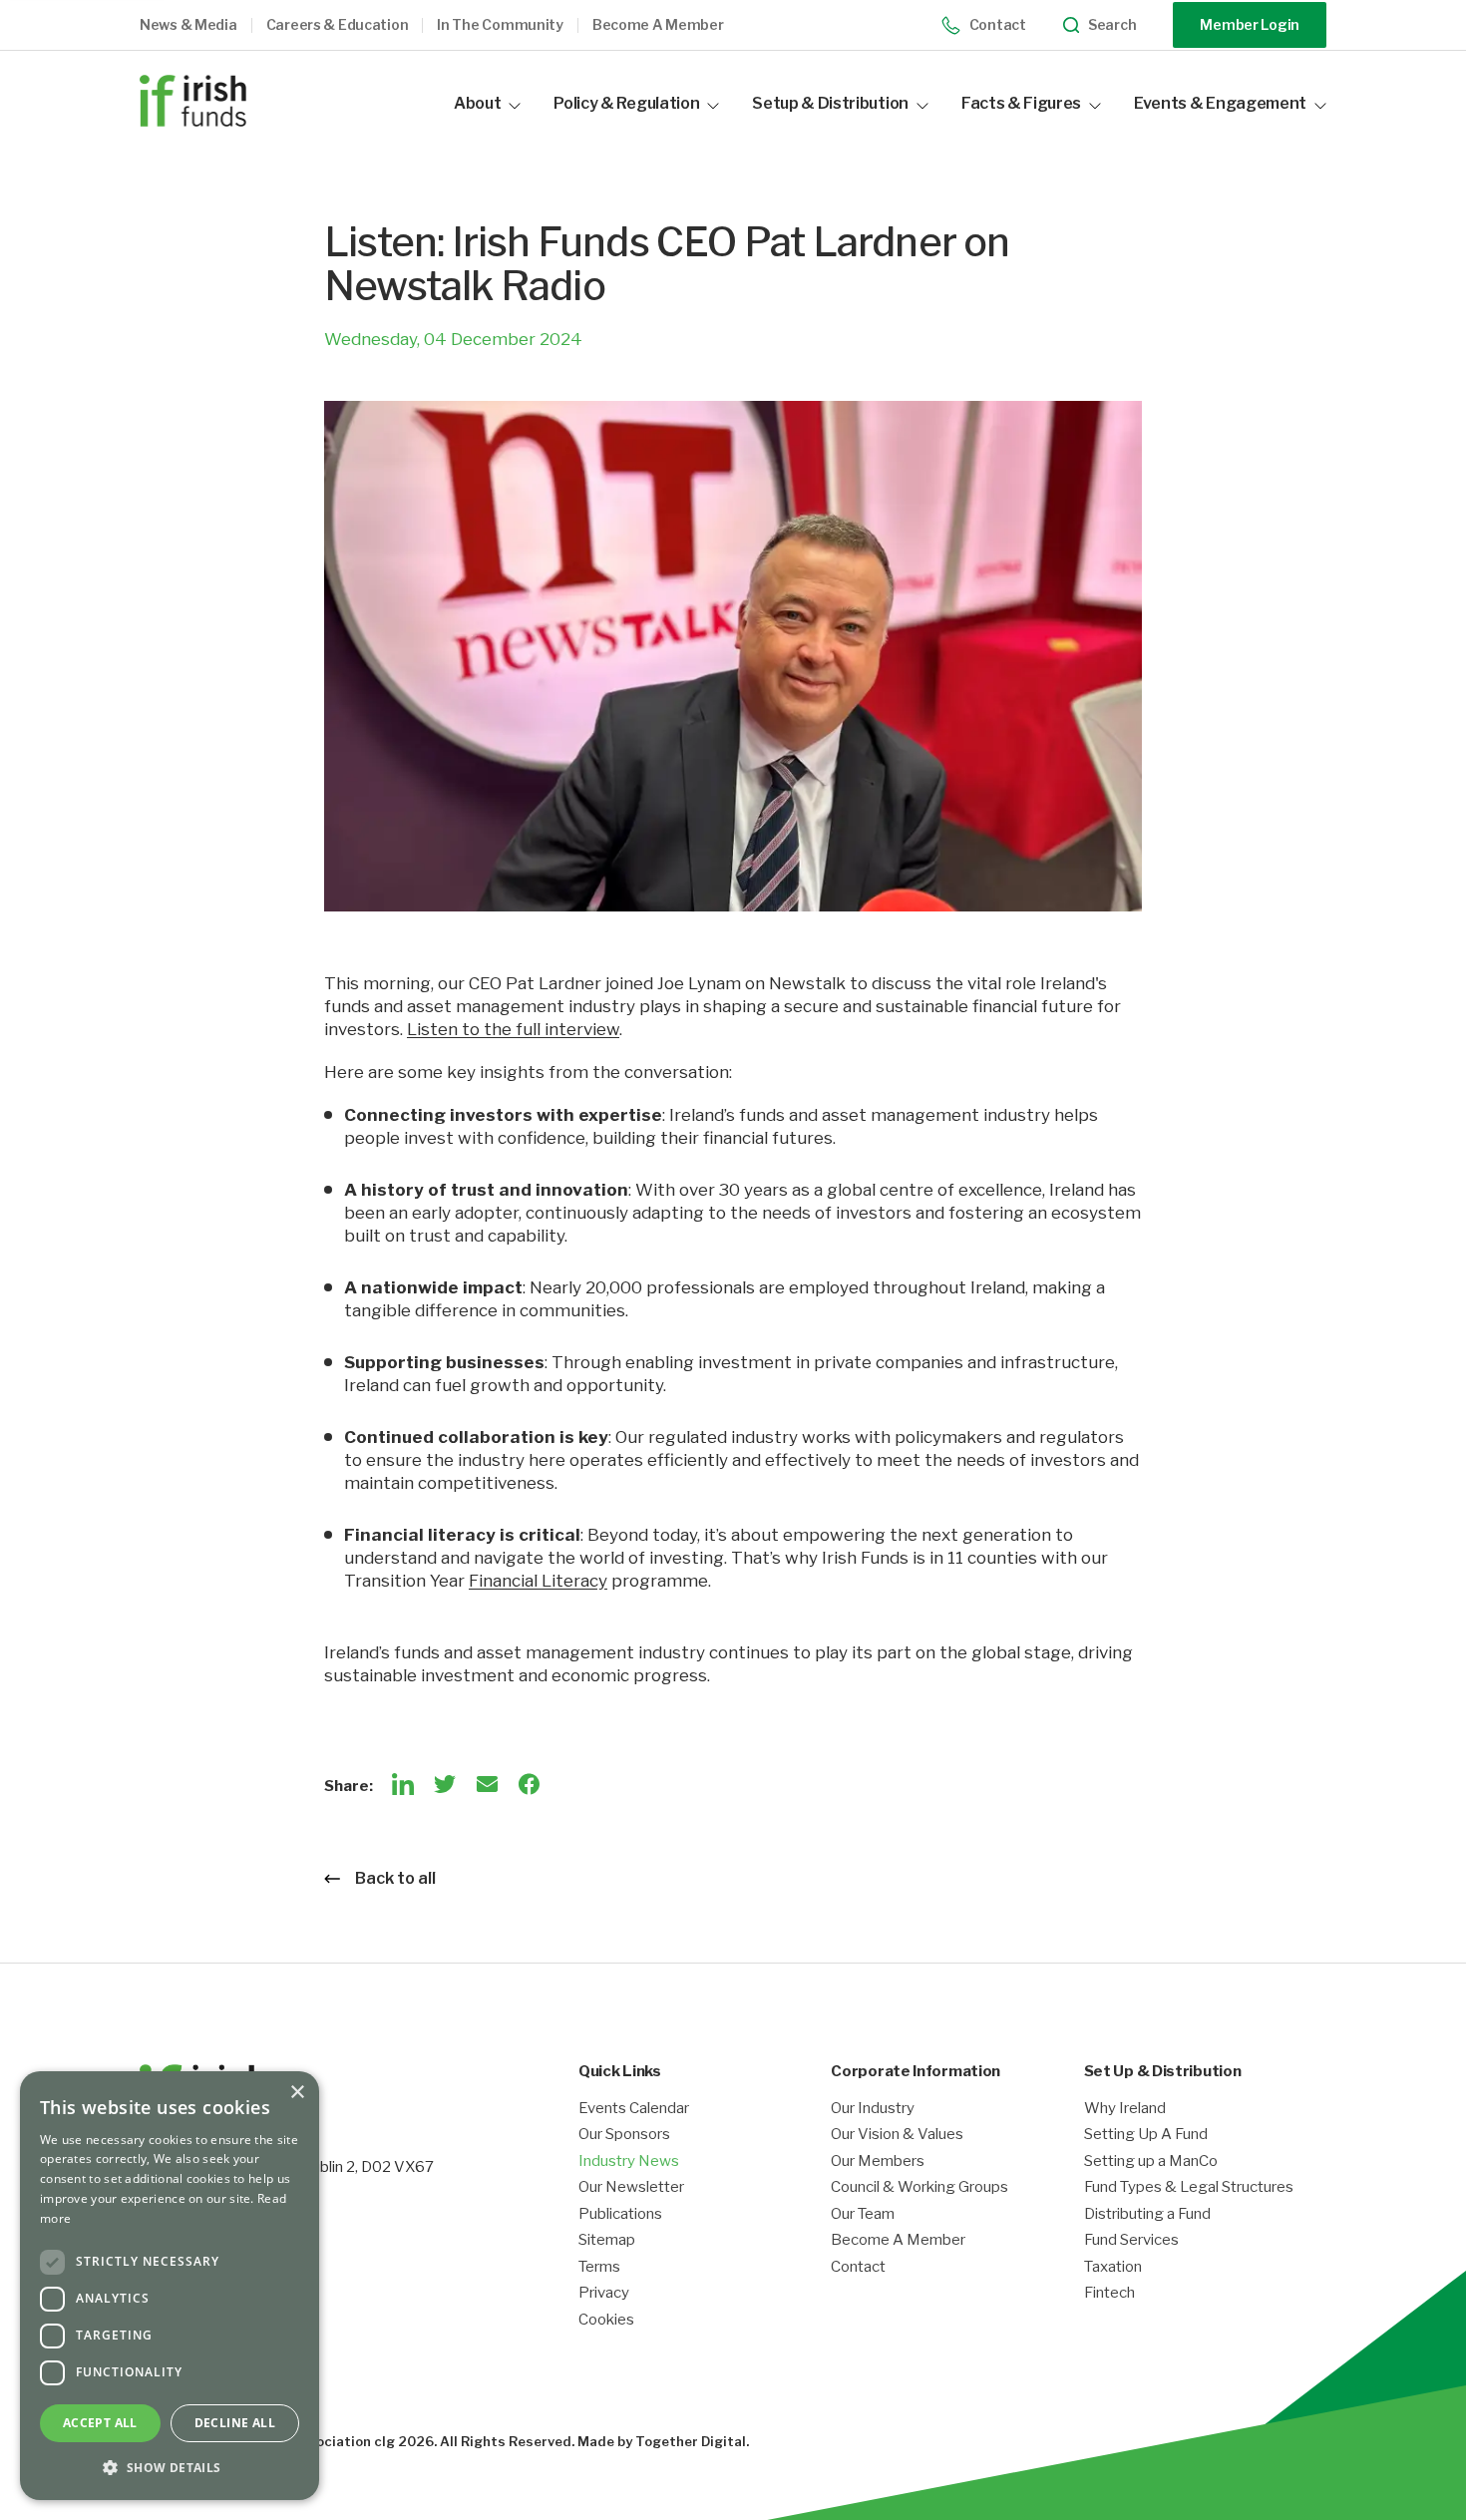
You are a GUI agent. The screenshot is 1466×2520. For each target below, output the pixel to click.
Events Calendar (634, 2109)
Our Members (878, 2161)
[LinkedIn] (403, 1784)
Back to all (395, 1878)
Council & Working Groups (919, 2187)
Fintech (1109, 2293)
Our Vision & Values (897, 2135)
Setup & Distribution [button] (830, 103)
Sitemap (607, 2240)
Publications (620, 2214)
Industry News (629, 2161)
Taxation (1113, 2267)
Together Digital (691, 2441)
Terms (599, 2267)
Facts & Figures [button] (1021, 103)
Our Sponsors (624, 2135)
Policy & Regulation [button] (626, 103)
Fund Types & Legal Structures (1189, 2187)
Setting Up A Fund (1146, 2135)
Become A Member (898, 2240)
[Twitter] (445, 1784)
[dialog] (170, 2286)
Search (1112, 25)
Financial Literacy (538, 1581)
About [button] (477, 103)
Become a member (658, 25)
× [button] (297, 2093)
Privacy (604, 2293)
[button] (203, 25)
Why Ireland (1125, 2109)
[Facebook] (529, 1784)
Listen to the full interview (513, 1029)
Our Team (863, 2214)
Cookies (606, 2320)
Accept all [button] (100, 2423)
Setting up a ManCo (1151, 2161)
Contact (998, 24)
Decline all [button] (235, 2423)
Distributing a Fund (1147, 2214)
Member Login (1250, 24)
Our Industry (873, 2109)
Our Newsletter (631, 2187)
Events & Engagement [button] (1220, 103)
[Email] (487, 1784)
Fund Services (1131, 2240)
